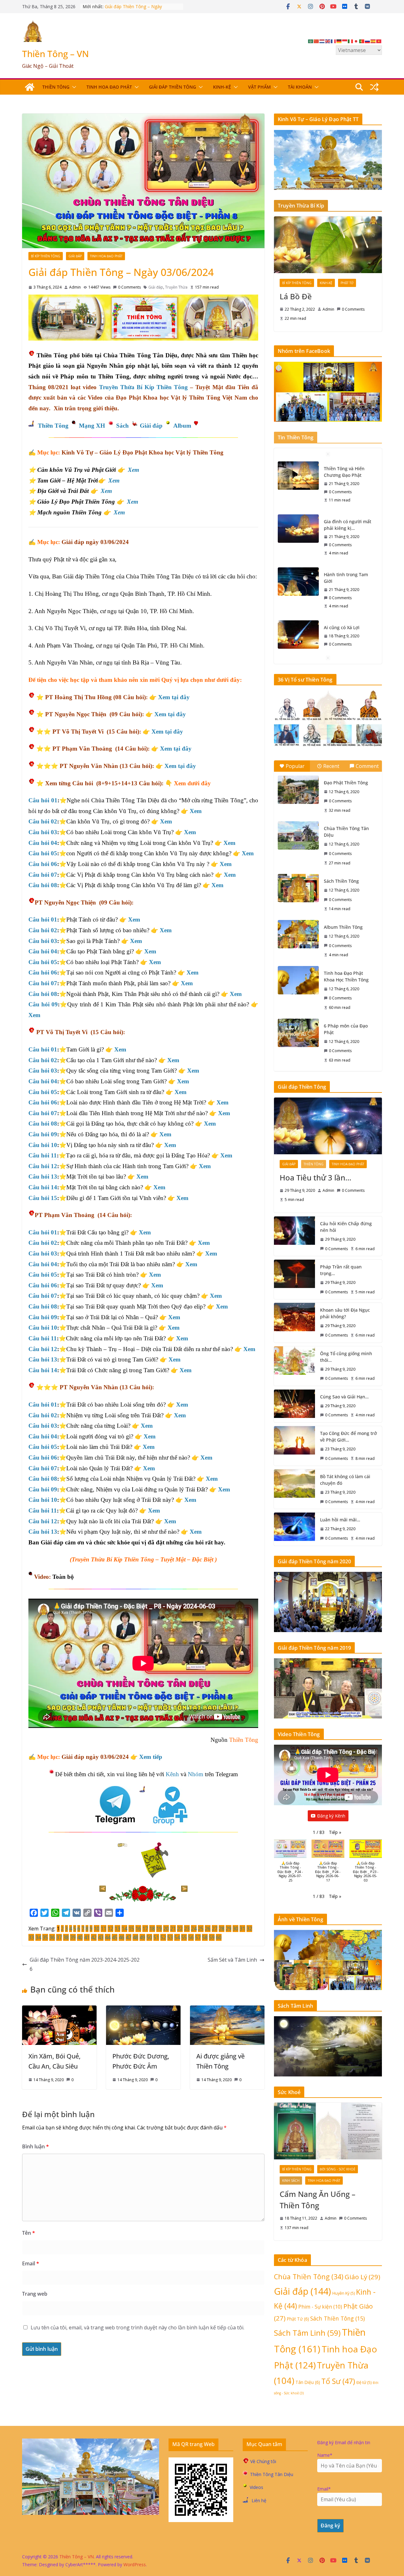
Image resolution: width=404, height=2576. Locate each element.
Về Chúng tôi (263, 2461)
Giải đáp (75, 256)
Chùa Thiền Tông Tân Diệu (346, 832)
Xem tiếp (151, 1757)
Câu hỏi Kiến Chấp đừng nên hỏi (346, 1227)
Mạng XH (93, 426)
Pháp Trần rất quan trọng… (341, 1270)
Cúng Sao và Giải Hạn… (344, 1397)
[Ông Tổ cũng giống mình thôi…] (294, 1366)
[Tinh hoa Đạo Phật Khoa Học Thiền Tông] (298, 980)
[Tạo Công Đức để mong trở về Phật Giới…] (294, 1446)
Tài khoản (300, 87)
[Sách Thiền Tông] (298, 888)
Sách (122, 426)
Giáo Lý (362, 2277)
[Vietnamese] (379, 41)
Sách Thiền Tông (341, 881)
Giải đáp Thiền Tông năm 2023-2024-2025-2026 (85, 1964)
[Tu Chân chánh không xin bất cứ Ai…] (298, 628)
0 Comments (129, 287)
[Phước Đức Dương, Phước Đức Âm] (143, 2010)
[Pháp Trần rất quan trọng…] (294, 1279)
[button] (73, 87)
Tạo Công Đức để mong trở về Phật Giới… (348, 1437)
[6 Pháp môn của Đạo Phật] (298, 1033)
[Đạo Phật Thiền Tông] (298, 790)
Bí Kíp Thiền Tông (46, 256)
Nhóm (196, 1774)
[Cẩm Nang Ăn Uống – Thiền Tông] (328, 2131)
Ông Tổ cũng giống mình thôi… (346, 1357)
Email (31, 2263)
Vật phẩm (259, 87)
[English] (328, 41)
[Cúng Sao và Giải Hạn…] (294, 1406)
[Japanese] (356, 41)
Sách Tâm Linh (307, 2333)
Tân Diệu (308, 2382)
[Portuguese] (362, 41)
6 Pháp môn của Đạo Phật (346, 1029)
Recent (331, 766)
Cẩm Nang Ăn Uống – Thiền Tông (318, 2200)
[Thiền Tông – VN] (30, 87)
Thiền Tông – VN (56, 54)
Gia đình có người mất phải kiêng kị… (348, 472)
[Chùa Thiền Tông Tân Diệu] (298, 835)
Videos (256, 2487)
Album (182, 426)
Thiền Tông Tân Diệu (272, 2474)
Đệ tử (364, 2382)
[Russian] (368, 41)
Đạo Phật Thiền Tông (346, 783)
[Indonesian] (345, 41)
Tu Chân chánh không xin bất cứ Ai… (347, 624)
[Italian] (351, 41)
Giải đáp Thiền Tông (172, 87)
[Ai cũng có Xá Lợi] (298, 582)
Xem (134, 470)
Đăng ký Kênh (331, 1816)
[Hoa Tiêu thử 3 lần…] (328, 1126)
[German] (339, 41)
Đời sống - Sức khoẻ (338, 2169)
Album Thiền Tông (343, 927)
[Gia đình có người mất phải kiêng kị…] (298, 476)
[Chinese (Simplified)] (317, 41)
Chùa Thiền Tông (309, 2277)
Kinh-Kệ (222, 87)
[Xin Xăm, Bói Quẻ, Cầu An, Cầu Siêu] (59, 2010)
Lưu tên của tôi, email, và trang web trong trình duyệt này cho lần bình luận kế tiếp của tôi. (137, 2327)
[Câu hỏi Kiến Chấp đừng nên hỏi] (294, 1236)
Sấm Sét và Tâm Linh (232, 1960)
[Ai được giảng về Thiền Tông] (227, 2010)
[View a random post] (374, 87)
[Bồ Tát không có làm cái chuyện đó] (294, 1489)
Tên (29, 2233)
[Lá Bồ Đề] (328, 245)
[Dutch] (322, 41)
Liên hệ (259, 2500)
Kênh (172, 1774)
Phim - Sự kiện (320, 2307)
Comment (367, 766)
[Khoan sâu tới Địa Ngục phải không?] (294, 1323)
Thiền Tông (56, 87)
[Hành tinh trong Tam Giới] (298, 529)
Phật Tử (347, 283)
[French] (334, 41)
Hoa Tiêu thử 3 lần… (315, 1177)
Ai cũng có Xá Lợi (342, 574)
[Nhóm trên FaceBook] (328, 366)
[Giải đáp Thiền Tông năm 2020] (328, 1576)
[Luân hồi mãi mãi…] (294, 1529)
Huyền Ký (344, 2293)
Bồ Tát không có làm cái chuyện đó (345, 1480)
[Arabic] (311, 41)
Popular (295, 766)
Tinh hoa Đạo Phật (109, 87)
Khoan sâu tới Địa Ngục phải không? (345, 1313)
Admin (75, 287)
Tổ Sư (338, 2381)
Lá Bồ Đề (296, 296)
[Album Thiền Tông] (298, 934)
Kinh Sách (291, 2181)
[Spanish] (373, 41)
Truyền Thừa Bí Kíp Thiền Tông (144, 387)
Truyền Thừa (176, 287)
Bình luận (36, 2146)
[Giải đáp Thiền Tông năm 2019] (328, 1662)
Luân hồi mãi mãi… (340, 1520)
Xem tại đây (174, 697)
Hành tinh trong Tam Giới (346, 525)
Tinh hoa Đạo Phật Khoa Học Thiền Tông (346, 976)
